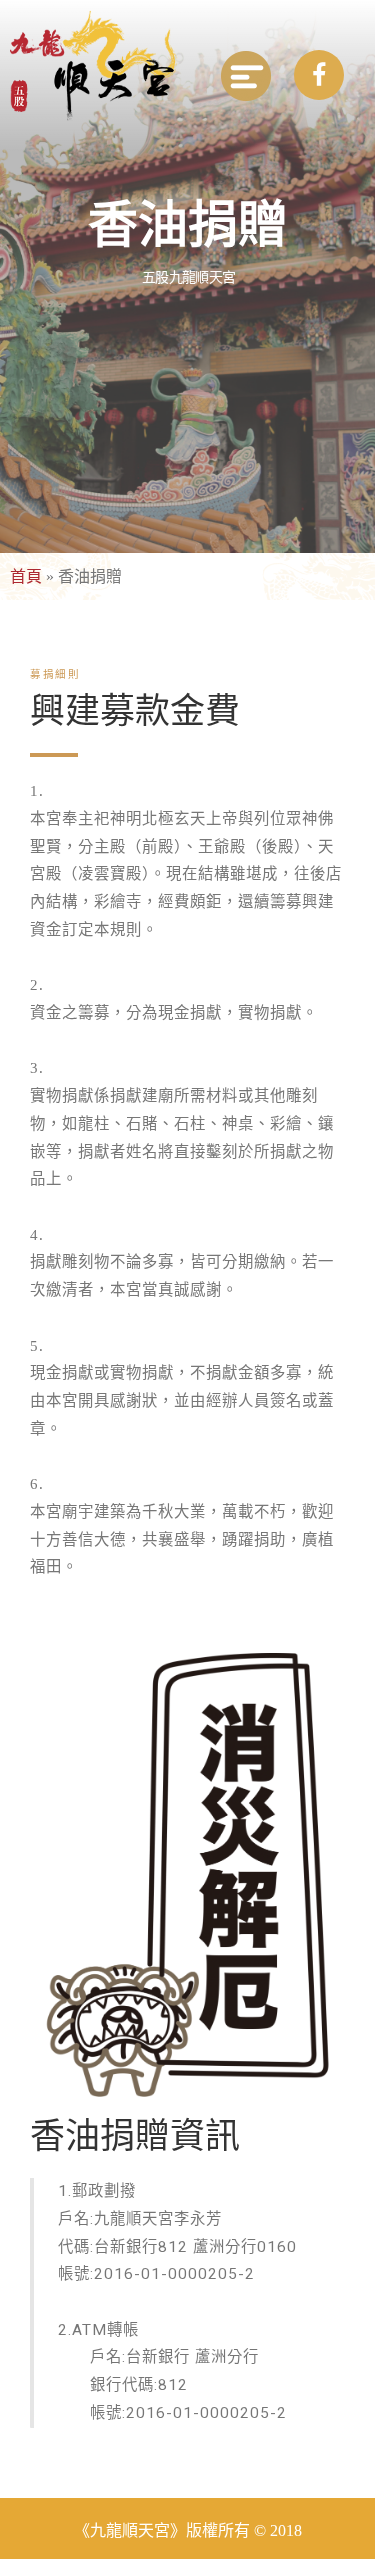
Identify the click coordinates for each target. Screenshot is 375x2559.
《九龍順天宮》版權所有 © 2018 (188, 2530)
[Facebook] (319, 75)
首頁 (26, 576)
